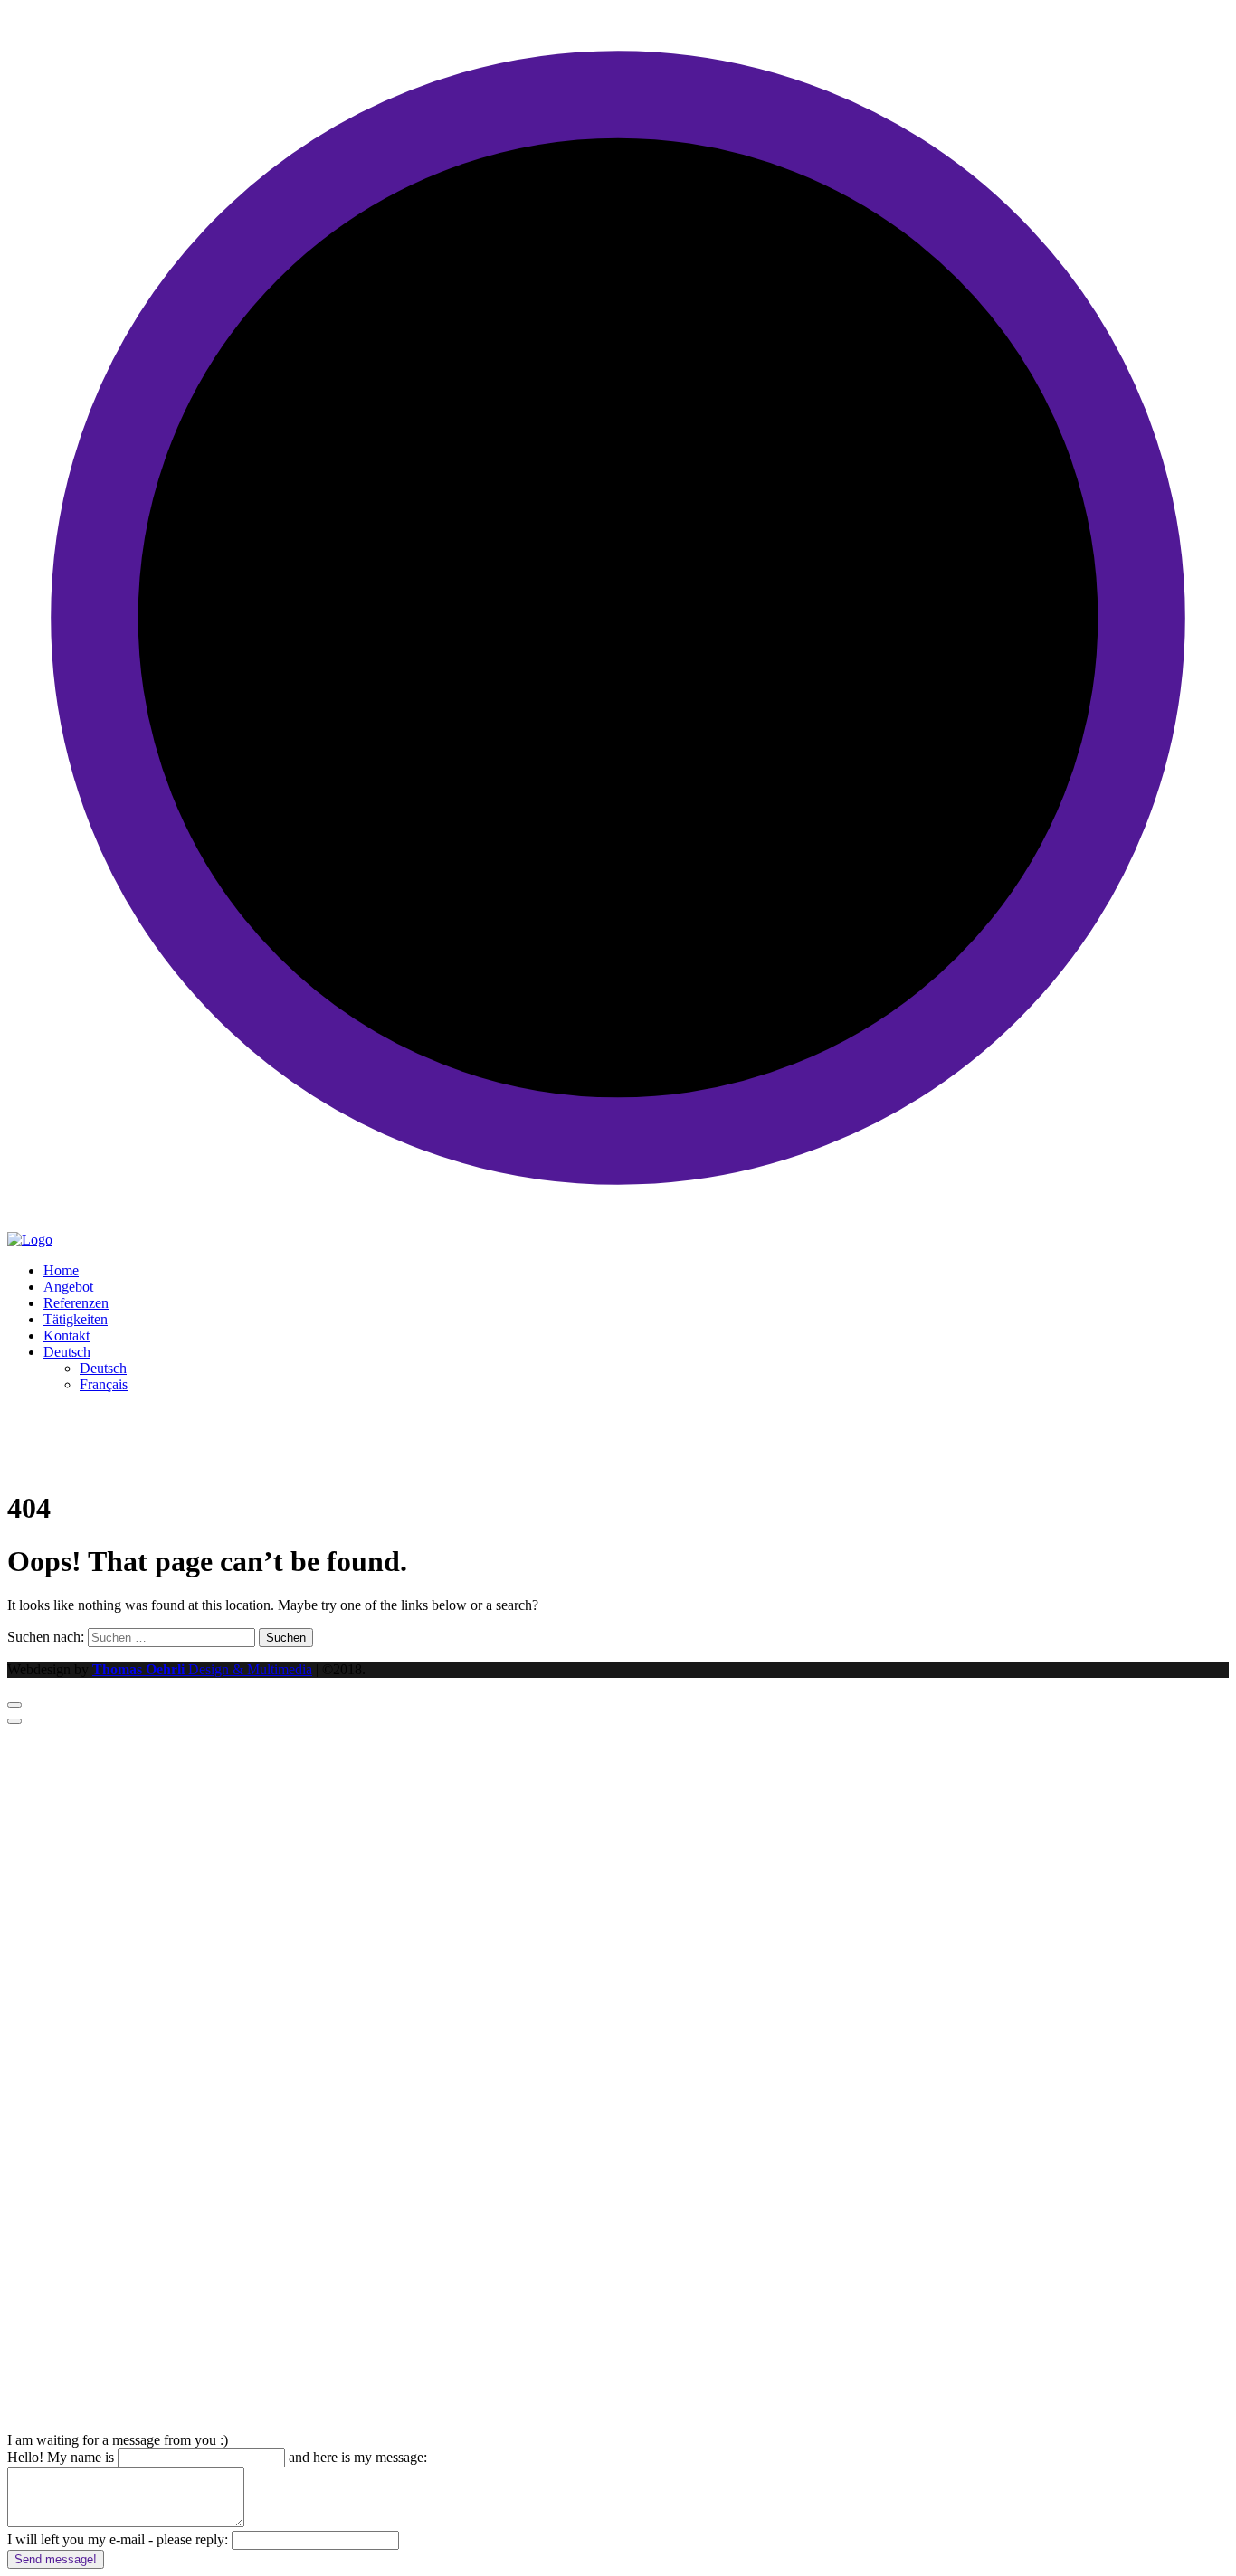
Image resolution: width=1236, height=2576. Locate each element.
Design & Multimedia (202, 1669)
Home (61, 1270)
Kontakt (67, 1335)
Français (104, 1384)
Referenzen (76, 1303)
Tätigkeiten (76, 1319)
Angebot (68, 1287)
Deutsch (67, 1352)
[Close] (14, 1721)
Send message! (56, 2559)
